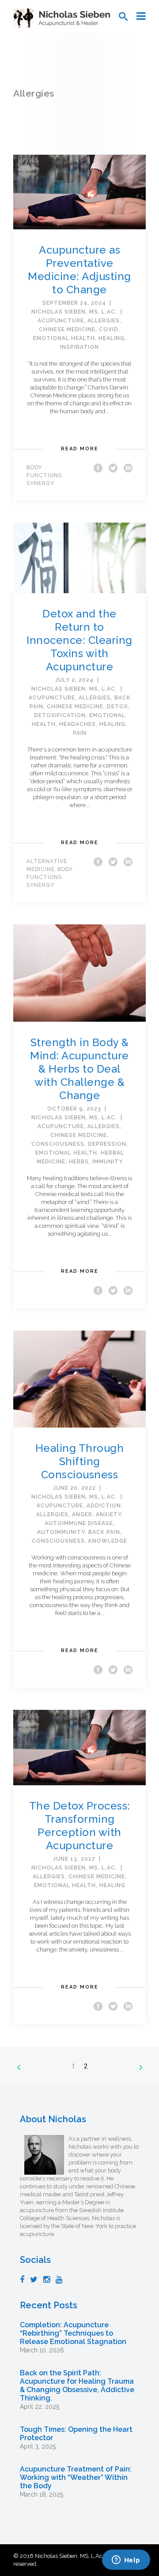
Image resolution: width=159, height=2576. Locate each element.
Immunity (108, 1162)
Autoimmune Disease (79, 1523)
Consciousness (58, 1144)
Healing (112, 338)
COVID (109, 329)
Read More (80, 449)
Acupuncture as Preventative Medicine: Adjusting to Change (79, 270)
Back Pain (104, 1532)
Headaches (78, 724)
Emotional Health (64, 338)
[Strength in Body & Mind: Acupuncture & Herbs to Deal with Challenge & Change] (79, 973)
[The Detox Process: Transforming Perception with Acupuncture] (79, 1747)
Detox (117, 707)
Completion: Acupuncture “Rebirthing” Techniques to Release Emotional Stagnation (73, 2333)
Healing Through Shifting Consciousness (80, 1461)
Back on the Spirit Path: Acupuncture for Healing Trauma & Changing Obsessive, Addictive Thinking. (77, 2385)
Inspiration (79, 347)
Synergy (40, 483)
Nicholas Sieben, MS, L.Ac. (74, 312)
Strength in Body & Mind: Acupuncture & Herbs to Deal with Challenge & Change (79, 1069)
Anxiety (109, 1514)
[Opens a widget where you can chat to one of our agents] (126, 2561)
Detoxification (60, 715)
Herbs (79, 1162)
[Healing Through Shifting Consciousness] (79, 1378)
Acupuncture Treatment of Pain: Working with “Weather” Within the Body (76, 2477)
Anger (82, 1514)
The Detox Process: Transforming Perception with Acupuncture (80, 1826)
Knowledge (108, 1541)
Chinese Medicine (67, 329)
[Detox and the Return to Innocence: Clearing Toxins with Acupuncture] (79, 558)
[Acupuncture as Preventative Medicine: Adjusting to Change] (79, 192)
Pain (80, 733)
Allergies (104, 321)
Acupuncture (61, 321)
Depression (107, 1144)
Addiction (104, 1506)
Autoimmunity (61, 1532)
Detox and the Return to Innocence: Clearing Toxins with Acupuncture (79, 640)
